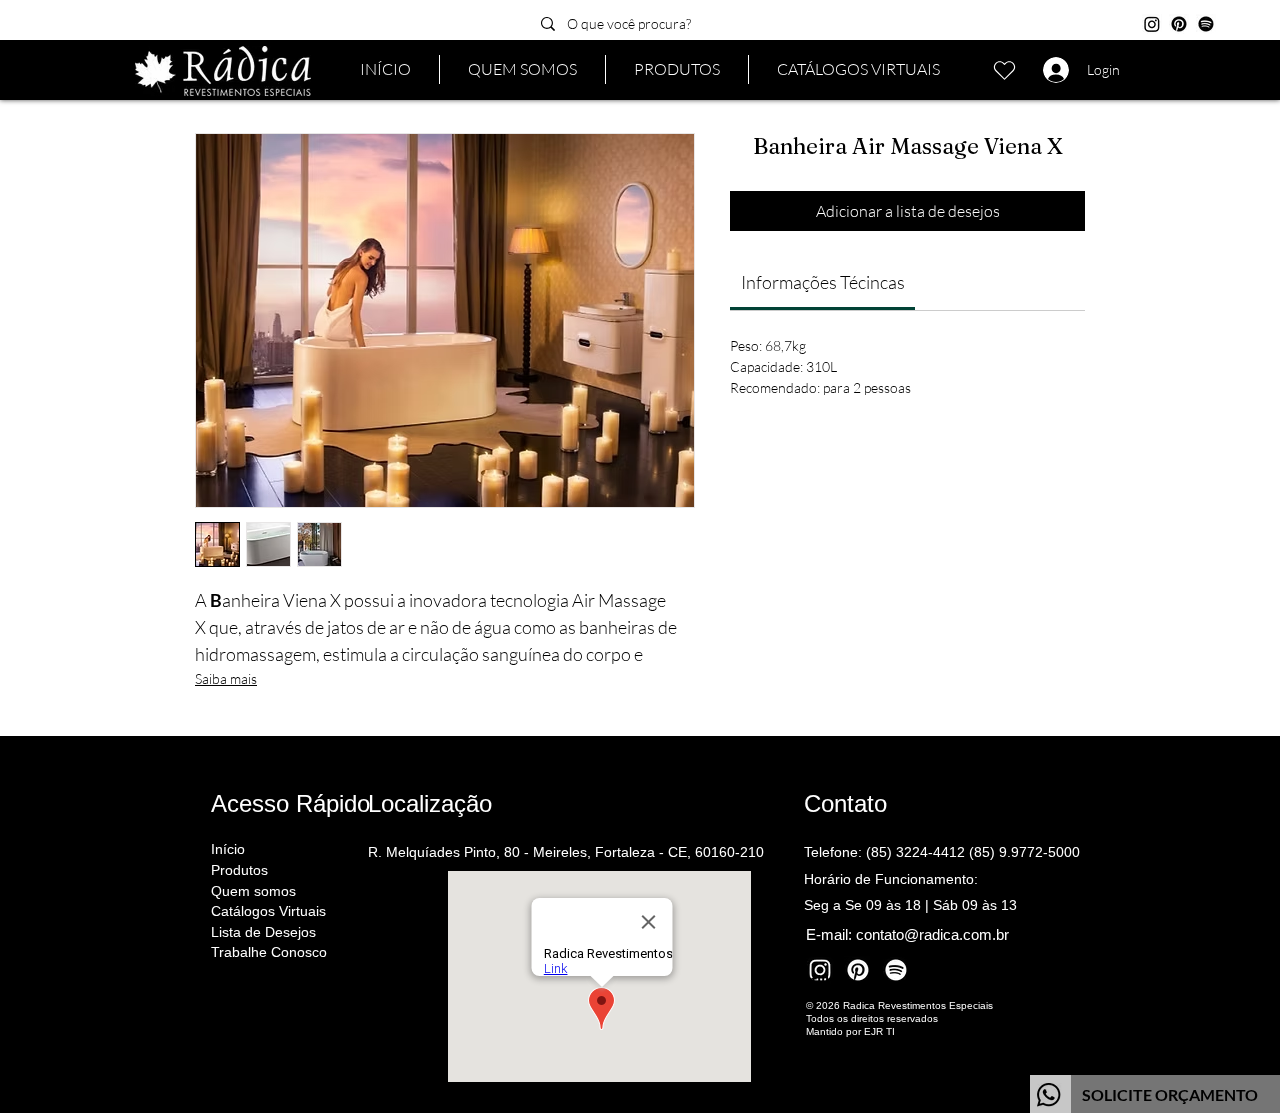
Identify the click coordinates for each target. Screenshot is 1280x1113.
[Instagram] (1152, 24)
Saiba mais (226, 678)
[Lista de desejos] (1004, 70)
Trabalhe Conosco (269, 952)
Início (228, 849)
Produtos (239, 870)
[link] (823, 282)
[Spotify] (1206, 24)
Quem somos (253, 891)
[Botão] (1155, 1094)
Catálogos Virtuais (268, 911)
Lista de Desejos (263, 932)
